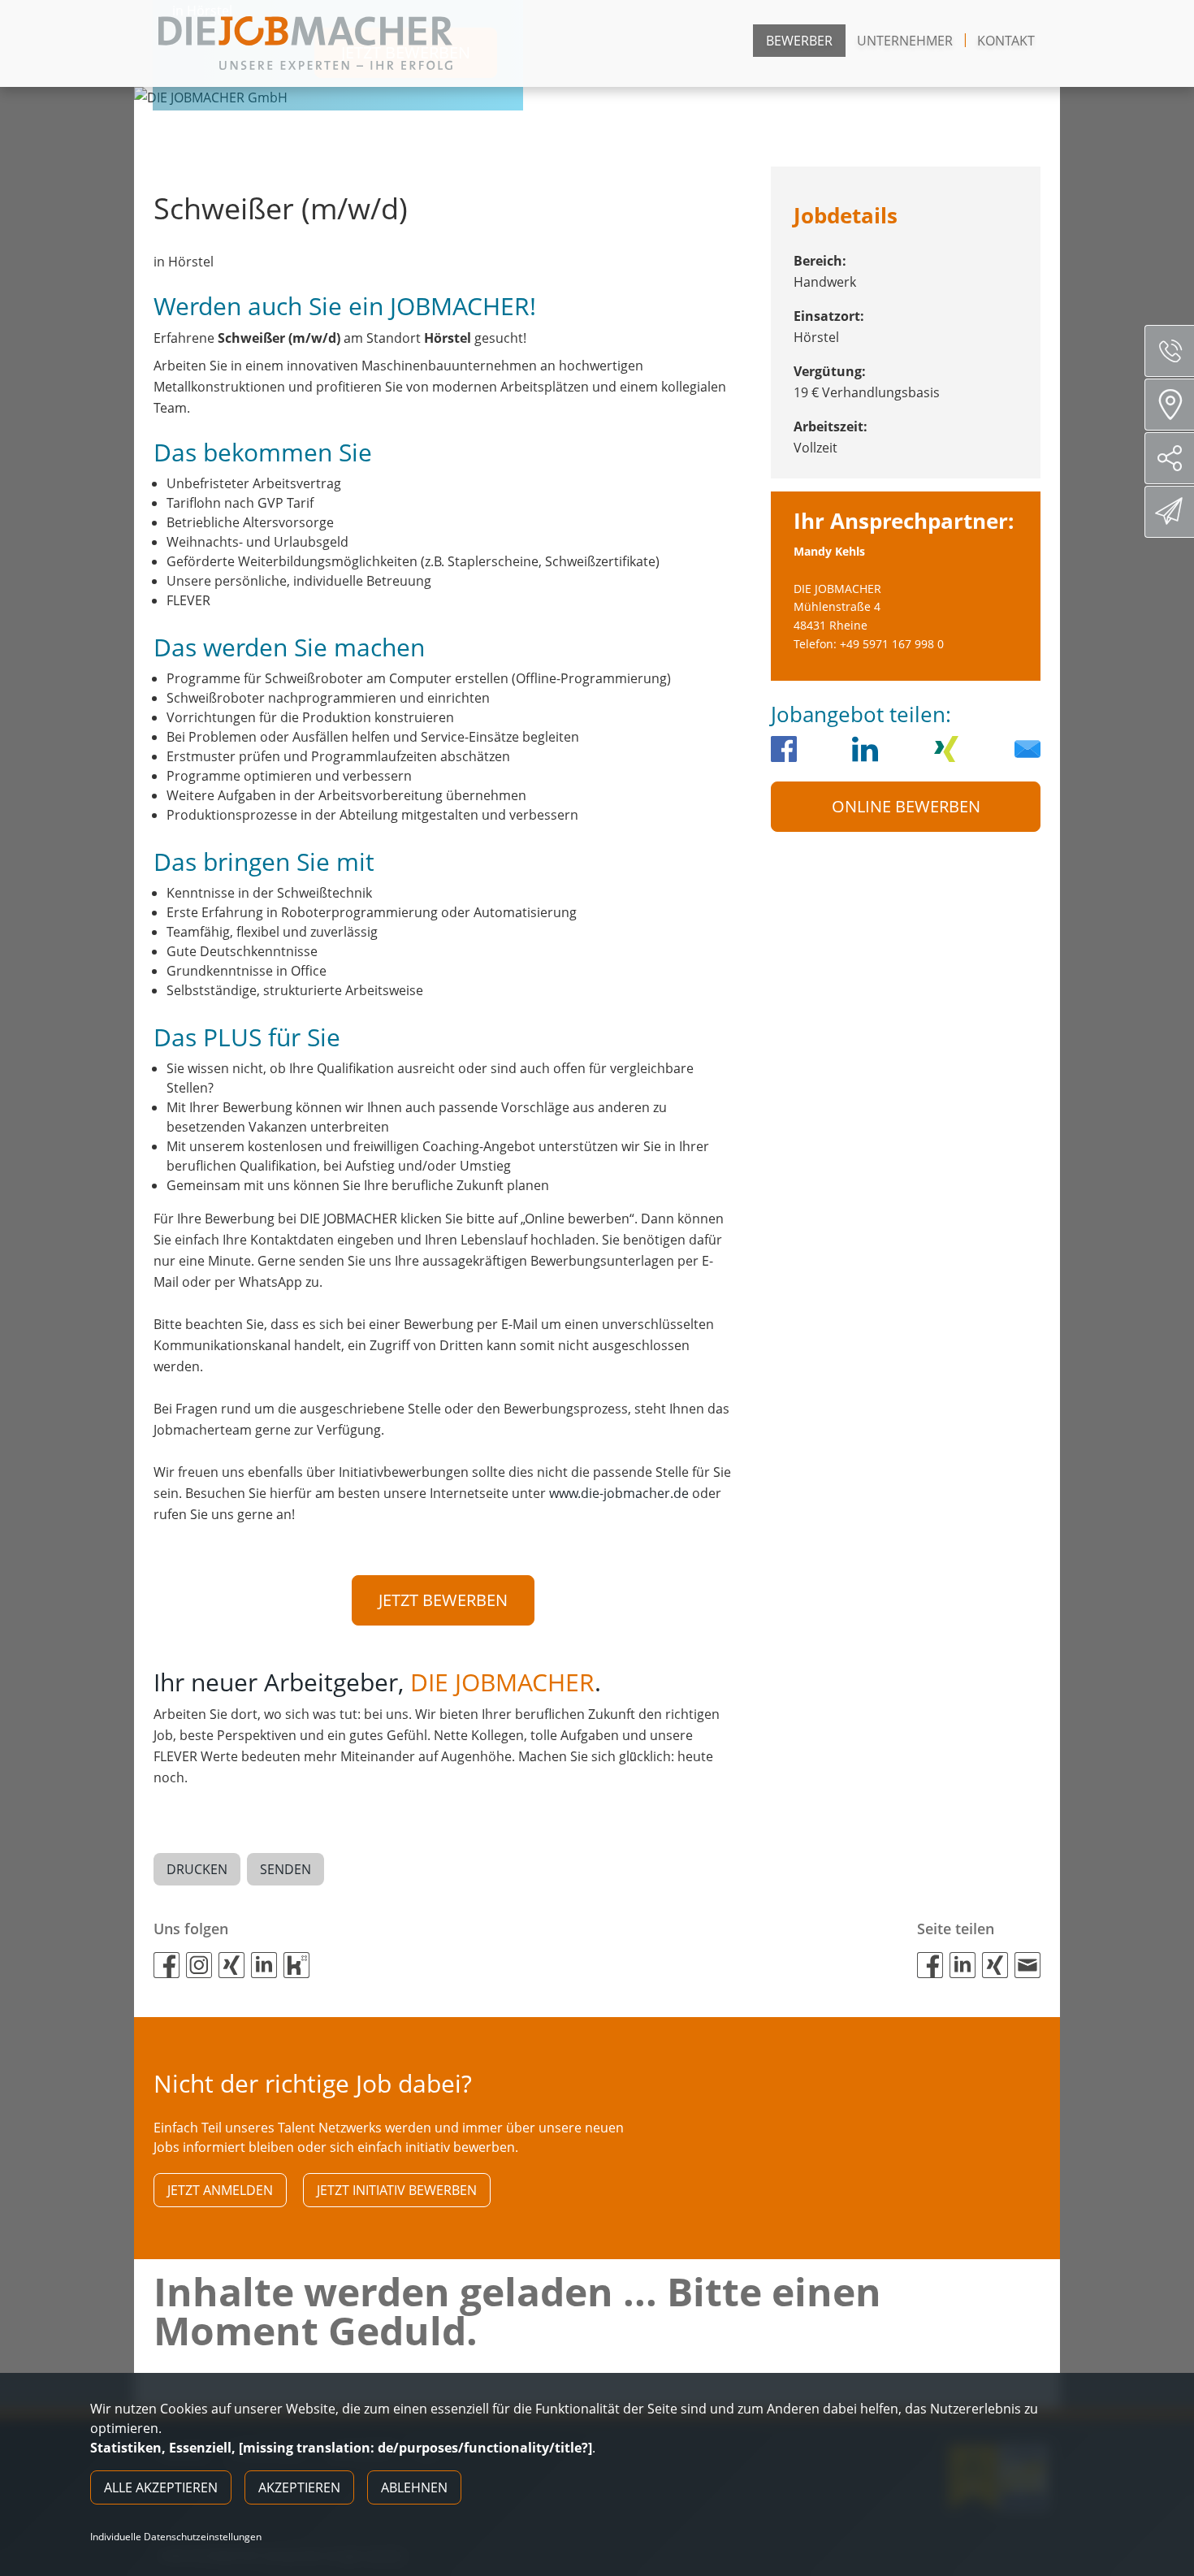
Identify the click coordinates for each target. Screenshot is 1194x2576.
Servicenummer (1169, 351)
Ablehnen (414, 2487)
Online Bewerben (906, 806)
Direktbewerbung (1169, 512)
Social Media (1169, 458)
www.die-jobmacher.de (619, 1493)
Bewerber (799, 41)
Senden (286, 1869)
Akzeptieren (299, 2487)
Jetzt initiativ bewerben (397, 2190)
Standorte (1169, 405)
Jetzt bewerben (443, 1600)
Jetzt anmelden (220, 2190)
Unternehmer (905, 41)
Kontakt (1006, 41)
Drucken (197, 1869)
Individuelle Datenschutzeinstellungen (176, 2537)
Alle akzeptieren (161, 2487)
